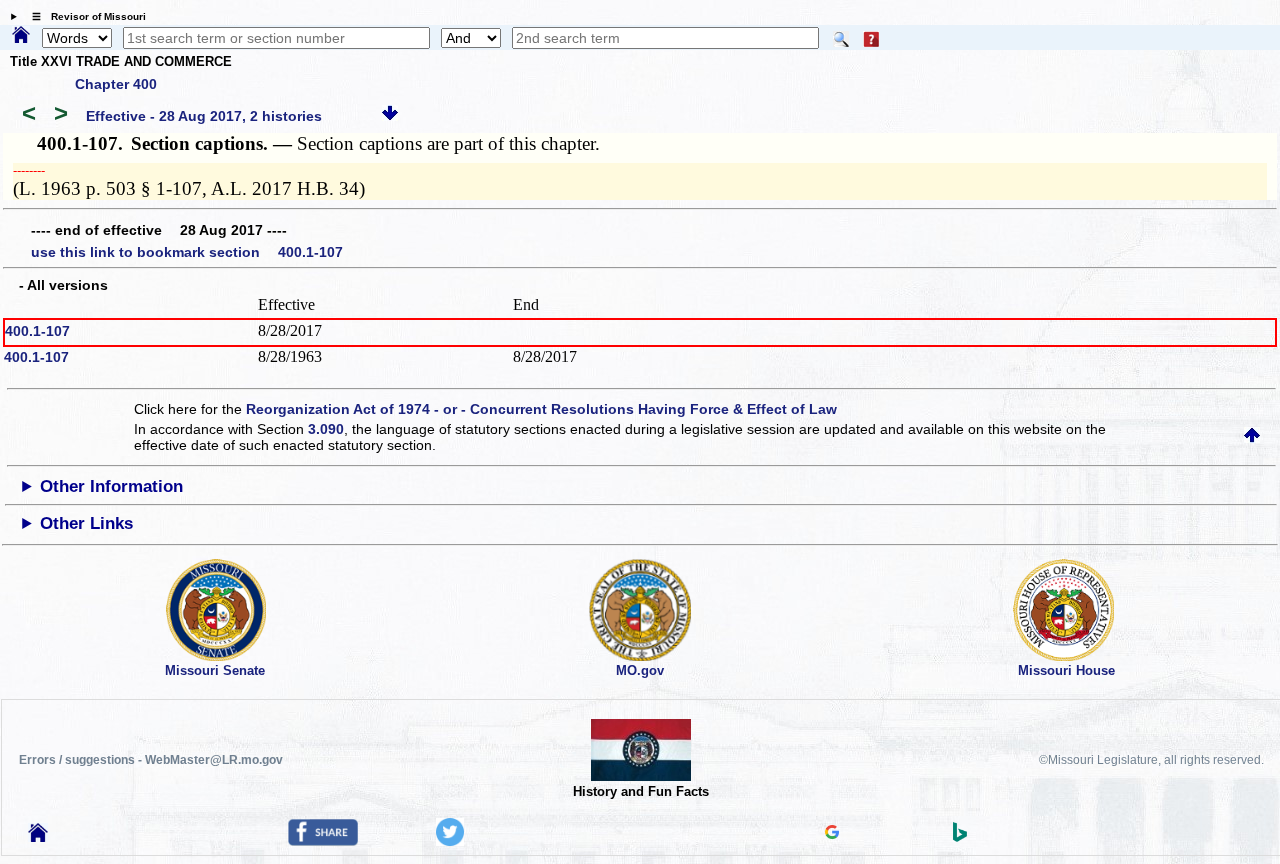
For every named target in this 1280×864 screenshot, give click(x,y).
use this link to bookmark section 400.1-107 (187, 252)
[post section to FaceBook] (323, 841)
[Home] (21, 36)
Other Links (86, 523)
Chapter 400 (116, 84)
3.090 (326, 429)
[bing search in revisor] (960, 837)
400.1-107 (37, 331)
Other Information (111, 486)
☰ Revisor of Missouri (84, 16)
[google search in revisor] (832, 834)
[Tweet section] (450, 841)
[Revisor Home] (38, 837)
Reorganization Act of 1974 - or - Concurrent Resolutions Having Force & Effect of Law (541, 409)
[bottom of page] (390, 116)
